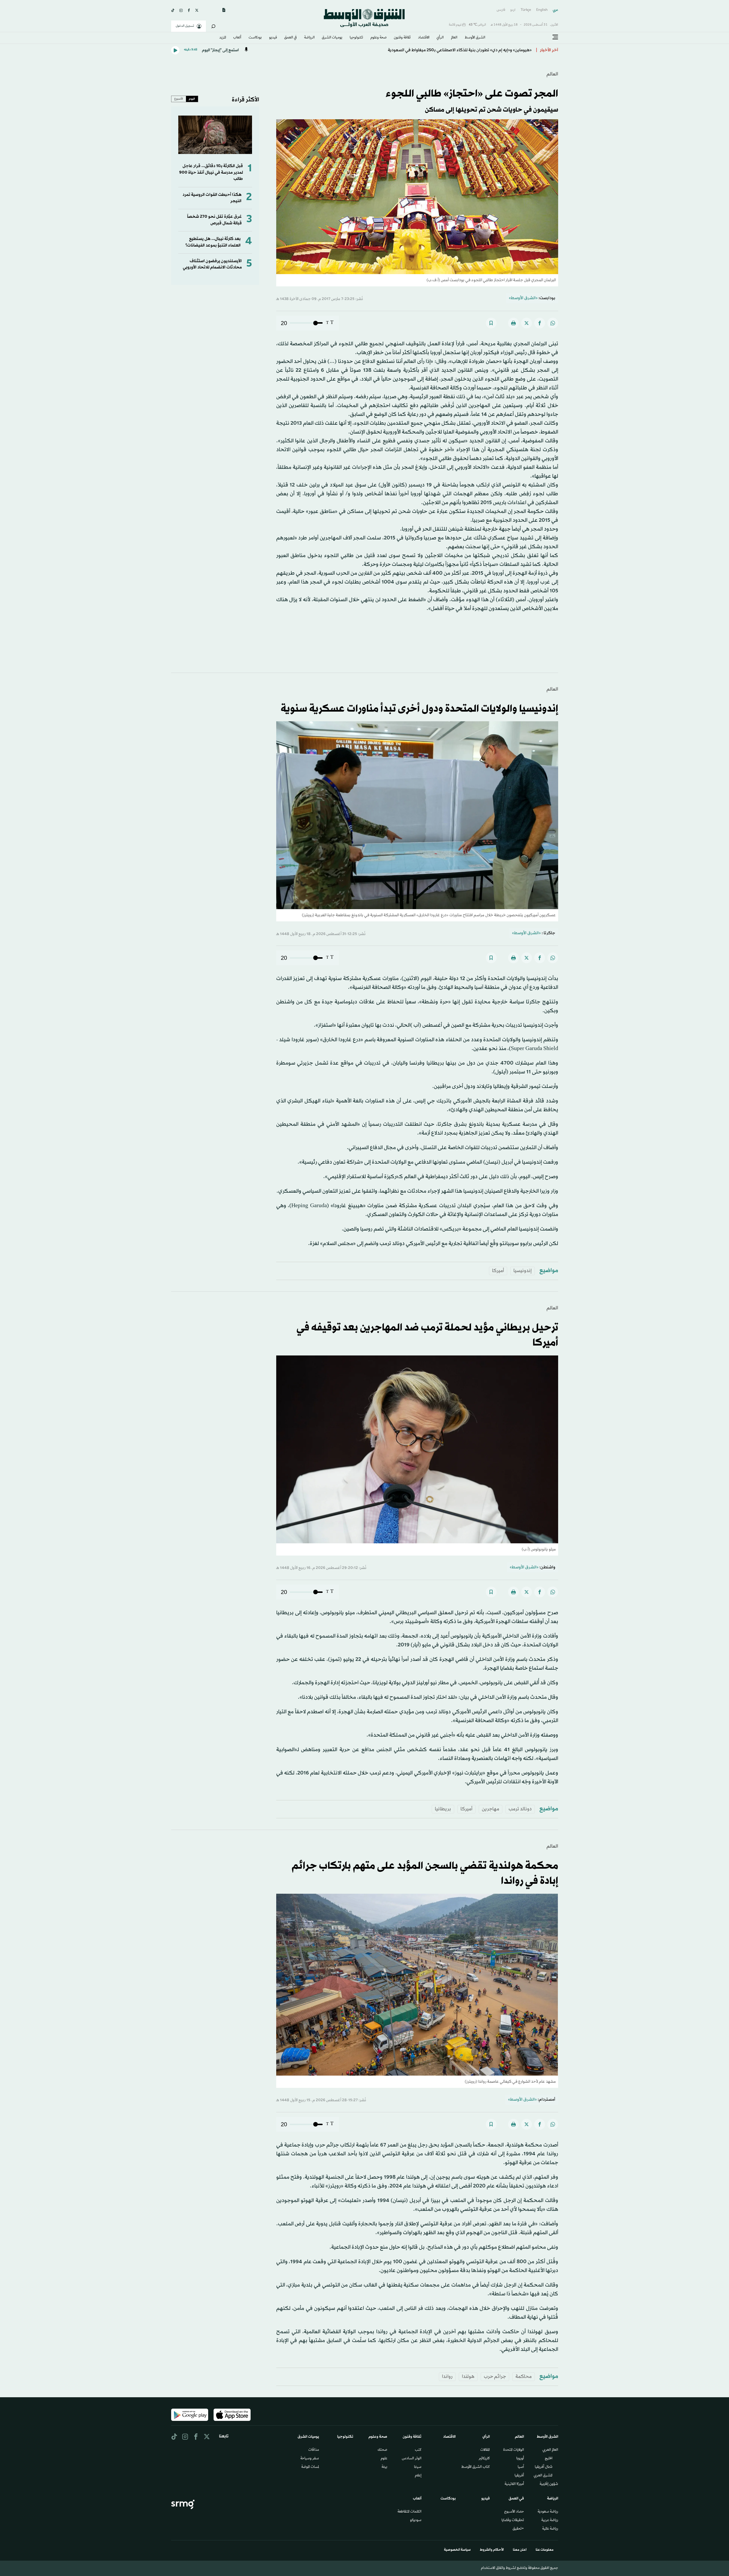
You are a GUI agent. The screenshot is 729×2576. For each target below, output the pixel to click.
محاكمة (524, 2377)
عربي (555, 10)
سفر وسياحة (310, 2459)
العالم (454, 38)
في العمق (290, 38)
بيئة (384, 2467)
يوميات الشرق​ (332, 38)
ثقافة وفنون (402, 38)
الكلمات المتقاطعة (409, 2512)
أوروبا (520, 2459)
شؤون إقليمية (549, 2484)
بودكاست (255, 38)
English (542, 10)
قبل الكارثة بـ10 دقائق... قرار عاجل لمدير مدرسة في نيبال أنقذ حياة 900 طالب (211, 172)
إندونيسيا (523, 1271)
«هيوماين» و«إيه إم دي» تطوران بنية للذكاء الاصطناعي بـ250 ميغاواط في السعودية (460, 50)
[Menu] (555, 37)
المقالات (485, 2450)
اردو (513, 10)
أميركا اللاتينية (514, 2484)
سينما (418, 2467)
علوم (384, 2459)
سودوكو (416, 2520)
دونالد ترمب (520, 1809)
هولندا (468, 2377)
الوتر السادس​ (412, 2459)
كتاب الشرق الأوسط (476, 2467)
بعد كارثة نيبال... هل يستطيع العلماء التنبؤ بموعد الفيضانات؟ (213, 242)
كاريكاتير (484, 2459)
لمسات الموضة (310, 2467)
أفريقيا (519, 2476)
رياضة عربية (550, 2520)
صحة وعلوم (379, 38)
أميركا (498, 1271)
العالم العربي (550, 2450)
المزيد (223, 38)
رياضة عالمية (550, 2529)
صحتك (382, 2450)
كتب (418, 2450)
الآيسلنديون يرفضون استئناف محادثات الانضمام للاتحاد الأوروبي (212, 264)
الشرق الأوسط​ (475, 38)
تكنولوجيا (356, 38)
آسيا (521, 2467)
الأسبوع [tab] (179, 99)
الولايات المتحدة (514, 2450)
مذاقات (314, 2450)
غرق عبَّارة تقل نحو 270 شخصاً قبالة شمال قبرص (214, 220)
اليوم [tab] (192, 99)
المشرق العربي (543, 2476)
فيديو (273, 38)
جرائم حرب (495, 2377)
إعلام (418, 2476)
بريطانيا (443, 1809)
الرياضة (309, 38)
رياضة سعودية (548, 2512)
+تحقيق (518, 2529)
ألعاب (237, 38)
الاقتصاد (424, 38)
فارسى (501, 10)
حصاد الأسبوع (514, 2512)
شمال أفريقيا (544, 2467)
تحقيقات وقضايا (513, 2520)
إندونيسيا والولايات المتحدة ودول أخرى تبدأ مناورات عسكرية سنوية (419, 709)
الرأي (440, 38)
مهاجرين (491, 1809)
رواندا (447, 2377)
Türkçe (526, 10)
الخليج (549, 2459)
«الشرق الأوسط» (523, 298)
